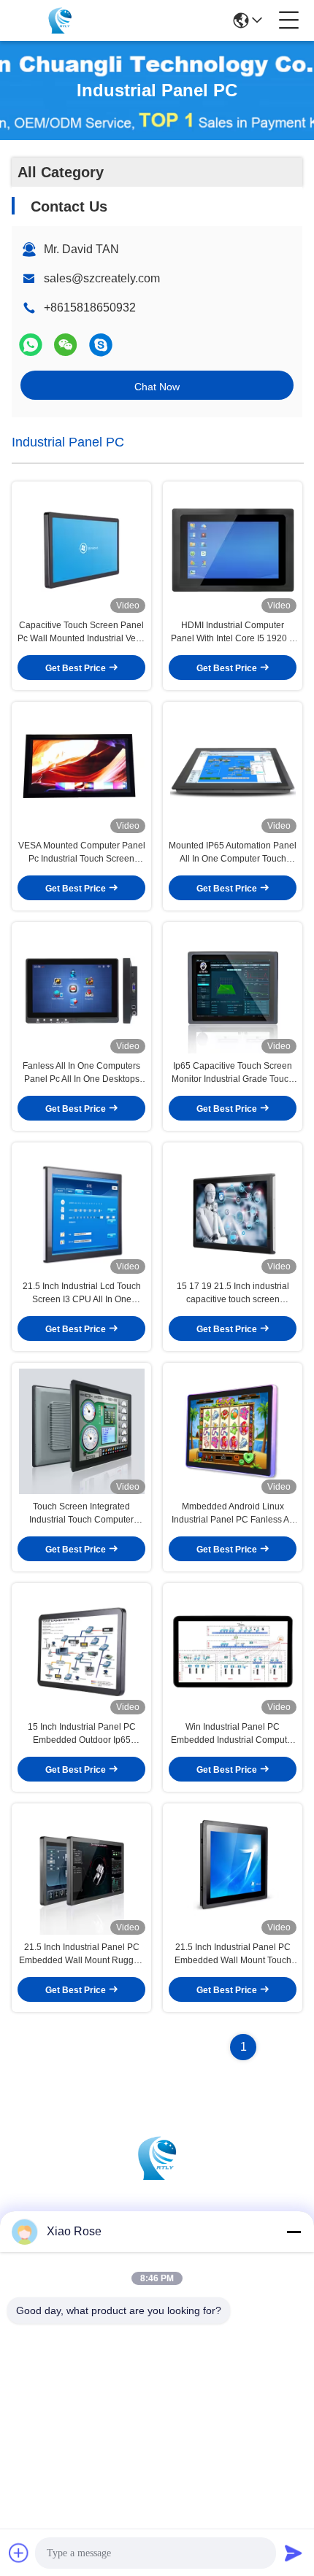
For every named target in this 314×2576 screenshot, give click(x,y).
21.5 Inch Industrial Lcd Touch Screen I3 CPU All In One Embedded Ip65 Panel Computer (82, 1293)
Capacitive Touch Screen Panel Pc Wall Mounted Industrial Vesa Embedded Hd (81, 633)
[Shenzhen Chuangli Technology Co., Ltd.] (60, 20)
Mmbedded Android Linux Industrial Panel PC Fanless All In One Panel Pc (233, 1514)
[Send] (294, 2553)
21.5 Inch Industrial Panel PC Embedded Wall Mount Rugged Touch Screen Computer (81, 1954)
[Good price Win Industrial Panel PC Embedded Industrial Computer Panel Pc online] (233, 1652)
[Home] (157, 2176)
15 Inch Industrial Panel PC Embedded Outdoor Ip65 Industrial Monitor (82, 1734)
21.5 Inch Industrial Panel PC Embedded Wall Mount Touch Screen (233, 1954)
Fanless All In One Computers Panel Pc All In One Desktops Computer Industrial (81, 1073)
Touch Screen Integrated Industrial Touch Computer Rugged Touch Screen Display (82, 1514)
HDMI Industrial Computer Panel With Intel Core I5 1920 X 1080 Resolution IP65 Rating (233, 633)
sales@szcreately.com (102, 278)
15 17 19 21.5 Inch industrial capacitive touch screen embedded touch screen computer (233, 1293)
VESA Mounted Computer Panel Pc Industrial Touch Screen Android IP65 (82, 853)
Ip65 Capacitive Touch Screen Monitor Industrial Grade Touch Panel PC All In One (233, 1073)
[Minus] (294, 2232)
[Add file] (19, 2553)
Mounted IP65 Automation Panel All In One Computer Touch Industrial (233, 853)
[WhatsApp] (31, 345)
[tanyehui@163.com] (101, 345)
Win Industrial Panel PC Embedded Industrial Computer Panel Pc (233, 1734)
